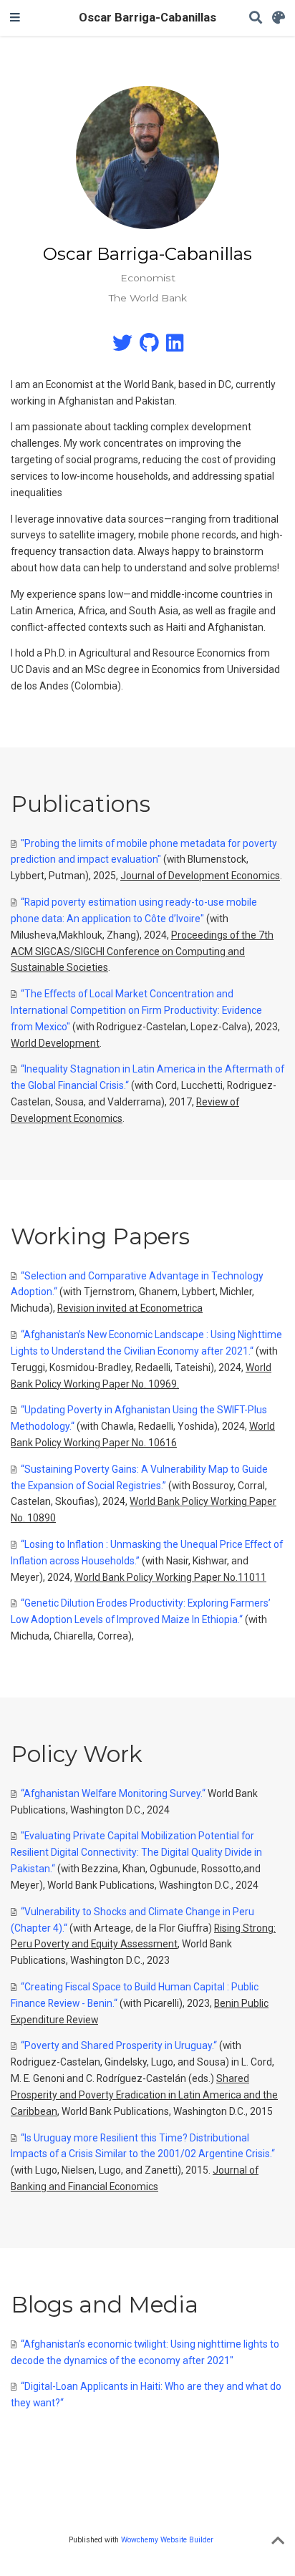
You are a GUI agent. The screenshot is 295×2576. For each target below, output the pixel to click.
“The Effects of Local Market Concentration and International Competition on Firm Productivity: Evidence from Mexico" (136, 1010)
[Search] (256, 18)
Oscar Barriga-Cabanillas (147, 18)
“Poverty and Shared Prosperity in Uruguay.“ (119, 2045)
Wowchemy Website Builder (167, 2540)
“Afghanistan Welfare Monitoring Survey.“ (113, 1793)
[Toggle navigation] (15, 18)
